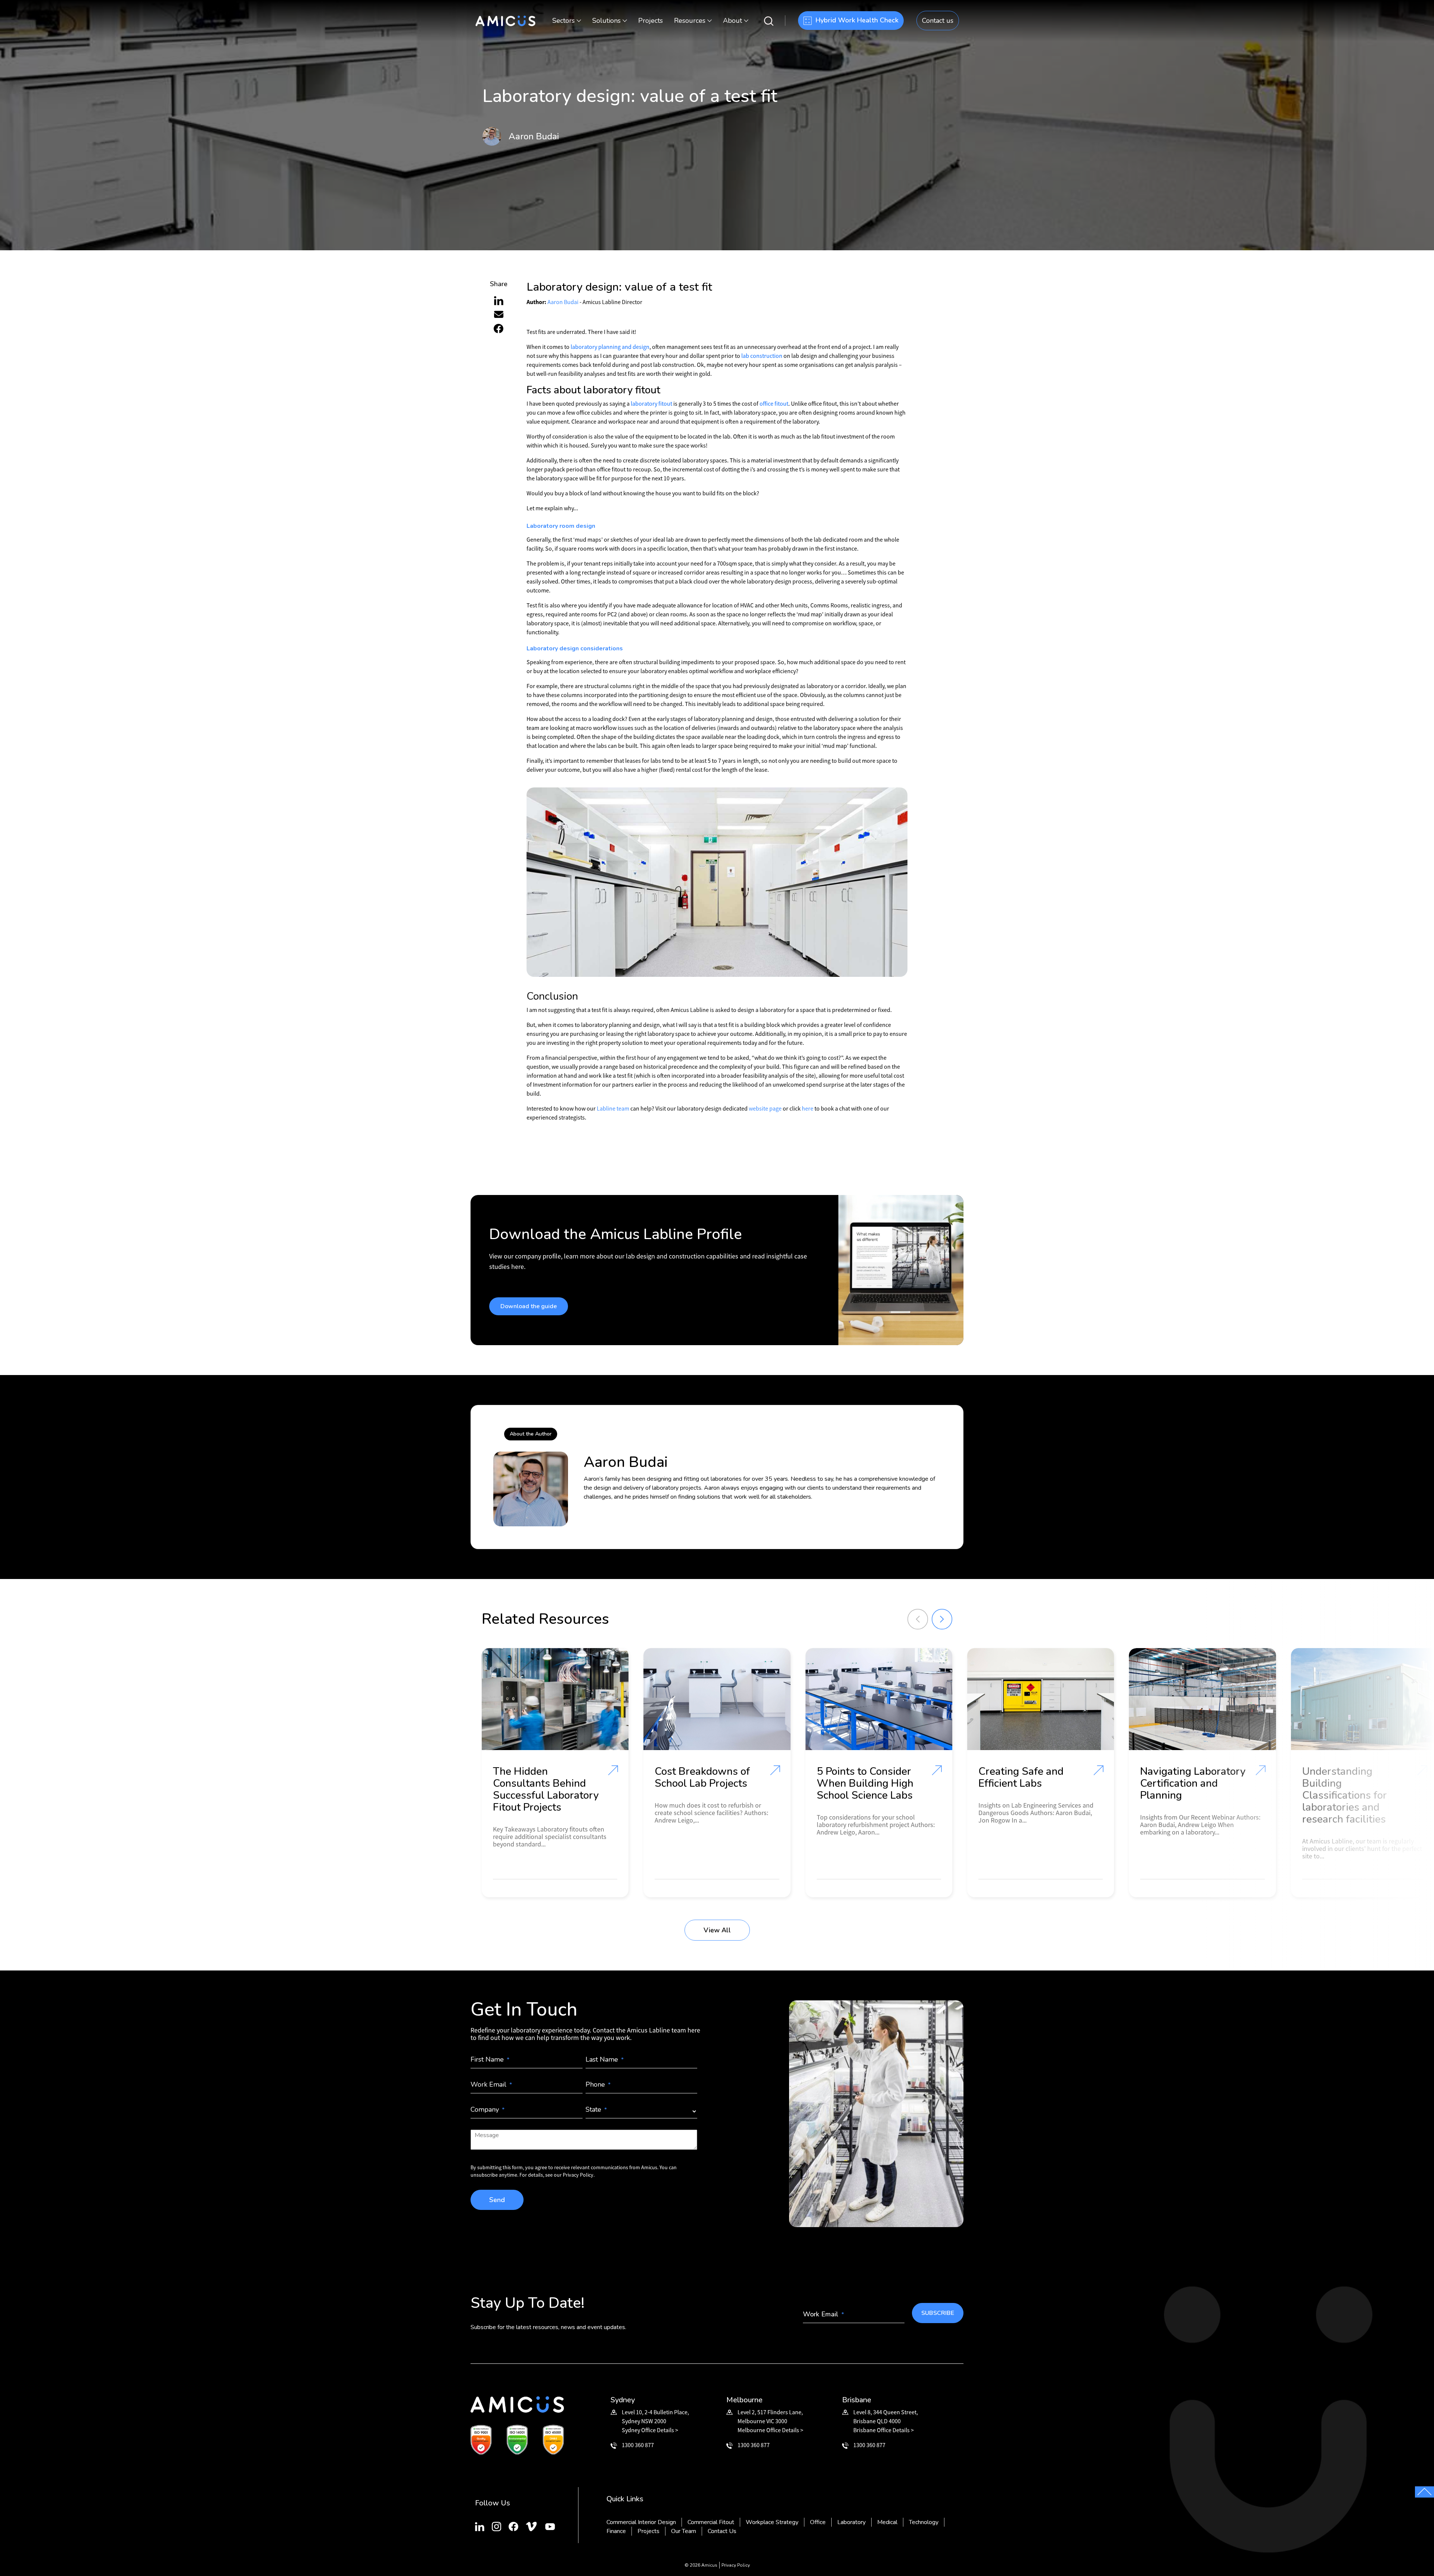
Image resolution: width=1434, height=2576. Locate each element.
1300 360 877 (638, 2445)
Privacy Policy (736, 2565)
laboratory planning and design (610, 347)
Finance (616, 2531)
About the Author (531, 1434)
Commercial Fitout (711, 2522)
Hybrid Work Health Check (857, 20)
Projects (651, 21)
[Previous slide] (918, 1619)
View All (717, 1930)
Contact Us (722, 2531)
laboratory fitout (651, 403)
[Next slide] (942, 1619)
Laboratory (851, 2522)
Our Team (684, 2531)
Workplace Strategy (772, 2522)
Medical (887, 2522)
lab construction (762, 356)
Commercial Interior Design (641, 2522)
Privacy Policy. (579, 2175)
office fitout (774, 403)
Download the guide (529, 1306)
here (808, 1108)
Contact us (938, 21)
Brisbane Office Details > (884, 2430)
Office (818, 2522)
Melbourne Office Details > (770, 2430)
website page (765, 1108)
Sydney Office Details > (650, 2430)
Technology (924, 2522)
